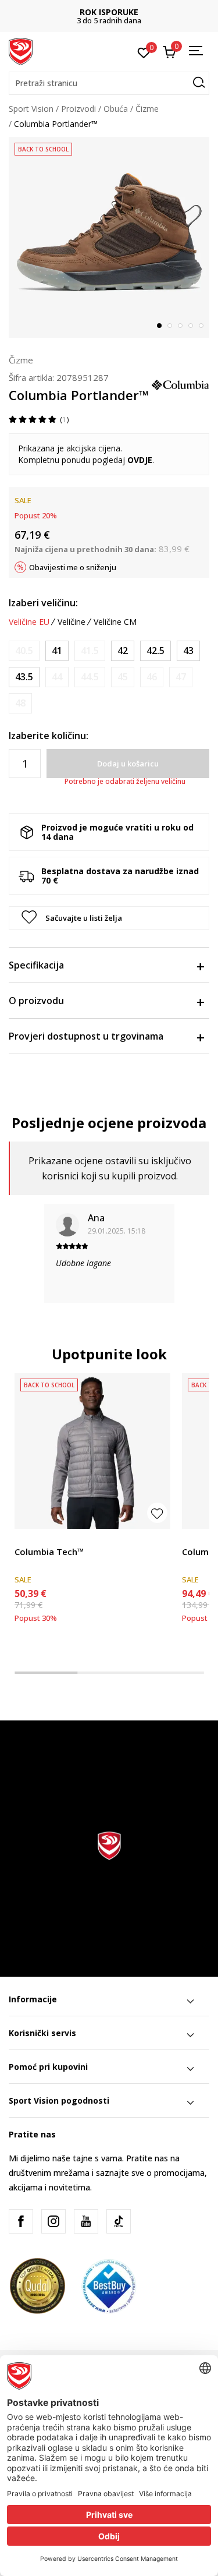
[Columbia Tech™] (92, 1451)
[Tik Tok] (119, 2221)
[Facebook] (21, 2221)
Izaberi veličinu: (43, 603)
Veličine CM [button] (115, 622)
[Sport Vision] (21, 51)
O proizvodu (36, 1001)
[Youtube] (86, 2221)
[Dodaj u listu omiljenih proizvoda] (157, 1513)
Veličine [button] (72, 622)
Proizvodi (78, 109)
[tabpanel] (109, 237)
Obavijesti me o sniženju (73, 567)
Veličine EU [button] (29, 622)
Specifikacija (36, 965)
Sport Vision (31, 109)
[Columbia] (180, 384)
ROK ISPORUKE (109, 12)
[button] (109, 83)
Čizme (147, 109)
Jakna (25, 1538)
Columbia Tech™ (49, 1552)
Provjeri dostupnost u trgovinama (86, 1036)
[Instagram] (53, 2221)
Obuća (116, 109)
